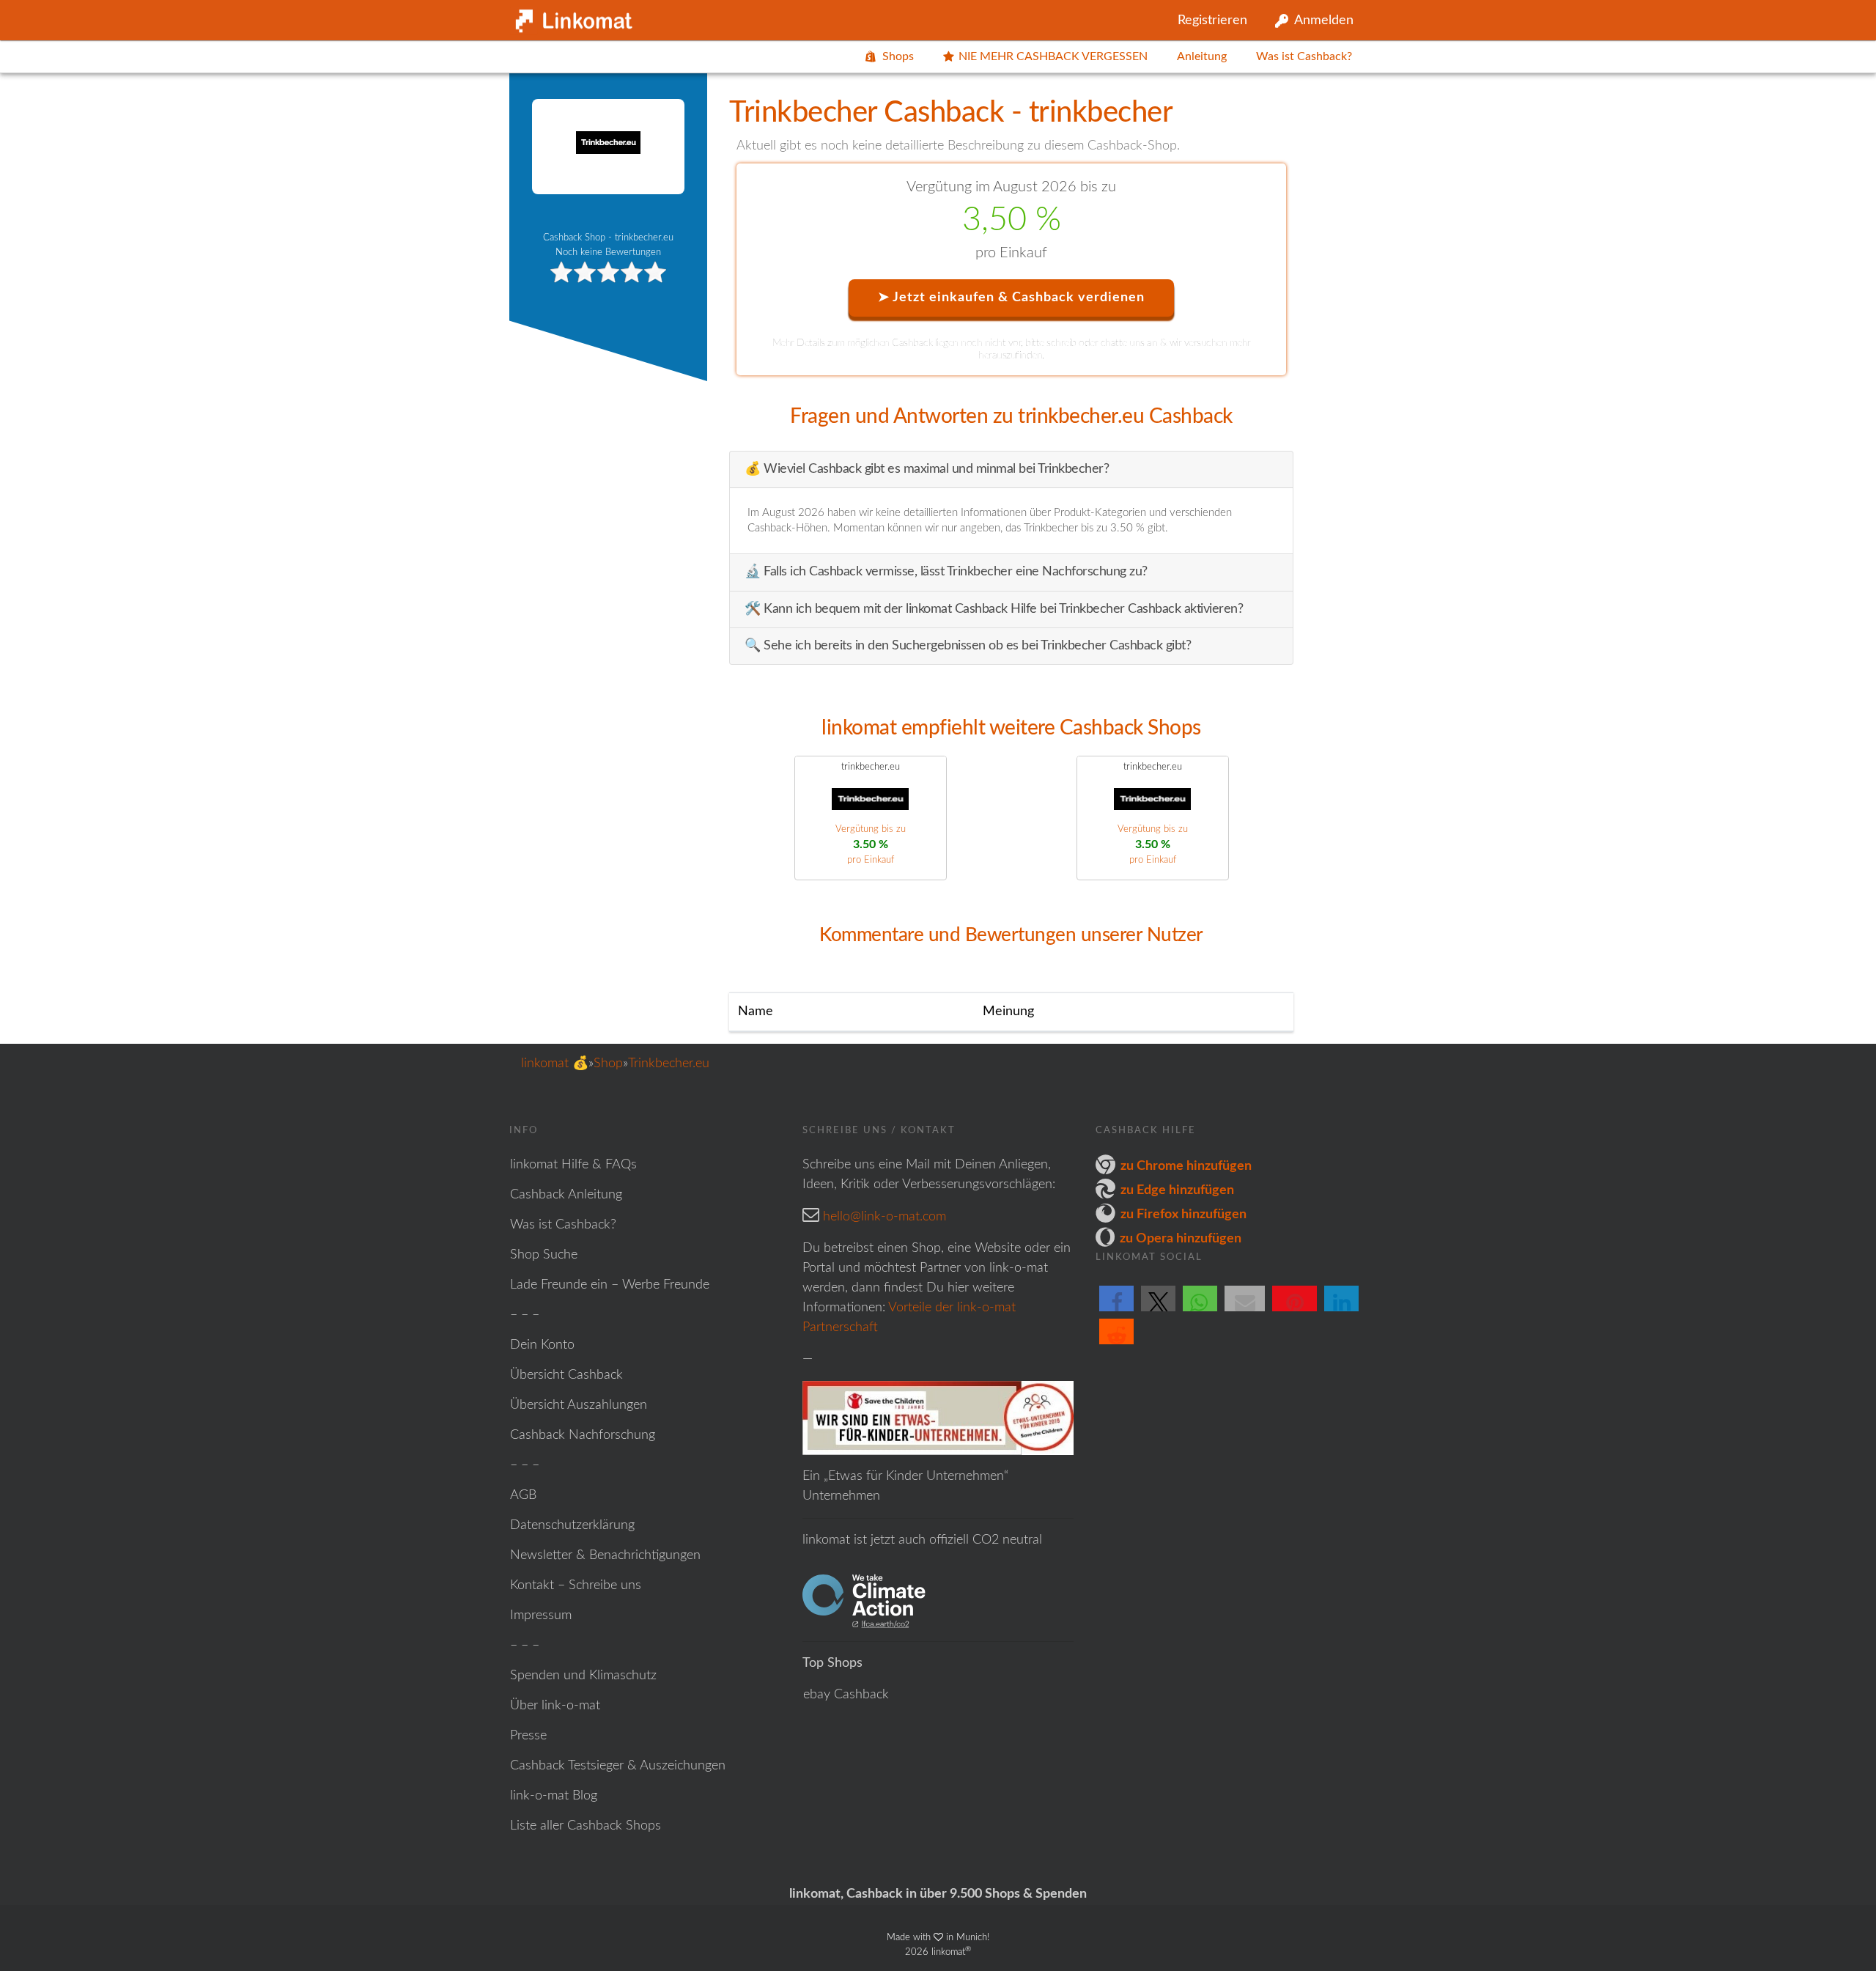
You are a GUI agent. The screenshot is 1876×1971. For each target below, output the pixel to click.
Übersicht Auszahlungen (579, 1405)
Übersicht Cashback (566, 1375)
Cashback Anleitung (566, 1195)
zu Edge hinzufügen (1177, 1190)
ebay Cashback (846, 1695)
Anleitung (1202, 56)
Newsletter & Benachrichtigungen (605, 1555)
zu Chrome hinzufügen (1186, 1166)
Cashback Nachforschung (583, 1435)
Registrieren (1212, 21)
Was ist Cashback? (1304, 56)
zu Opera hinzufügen (1181, 1239)
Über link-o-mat (555, 1706)
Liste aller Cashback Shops (586, 1826)
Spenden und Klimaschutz (583, 1676)
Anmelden (1324, 21)
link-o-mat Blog (554, 1796)
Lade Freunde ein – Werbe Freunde (610, 1285)
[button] (1116, 1311)
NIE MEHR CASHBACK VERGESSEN (1053, 56)
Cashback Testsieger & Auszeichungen (618, 1766)
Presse (528, 1736)
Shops (898, 56)
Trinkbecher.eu (669, 1064)
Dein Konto (542, 1345)
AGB (523, 1495)
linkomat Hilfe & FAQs (573, 1165)
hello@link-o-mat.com (885, 1217)
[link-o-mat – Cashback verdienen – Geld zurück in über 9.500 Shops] (572, 18)
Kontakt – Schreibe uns (576, 1585)
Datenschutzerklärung (572, 1525)
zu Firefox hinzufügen (1183, 1215)
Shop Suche (544, 1255)
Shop (608, 1064)
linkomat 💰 (555, 1064)
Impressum (541, 1616)
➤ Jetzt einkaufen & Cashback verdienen (1011, 298)
